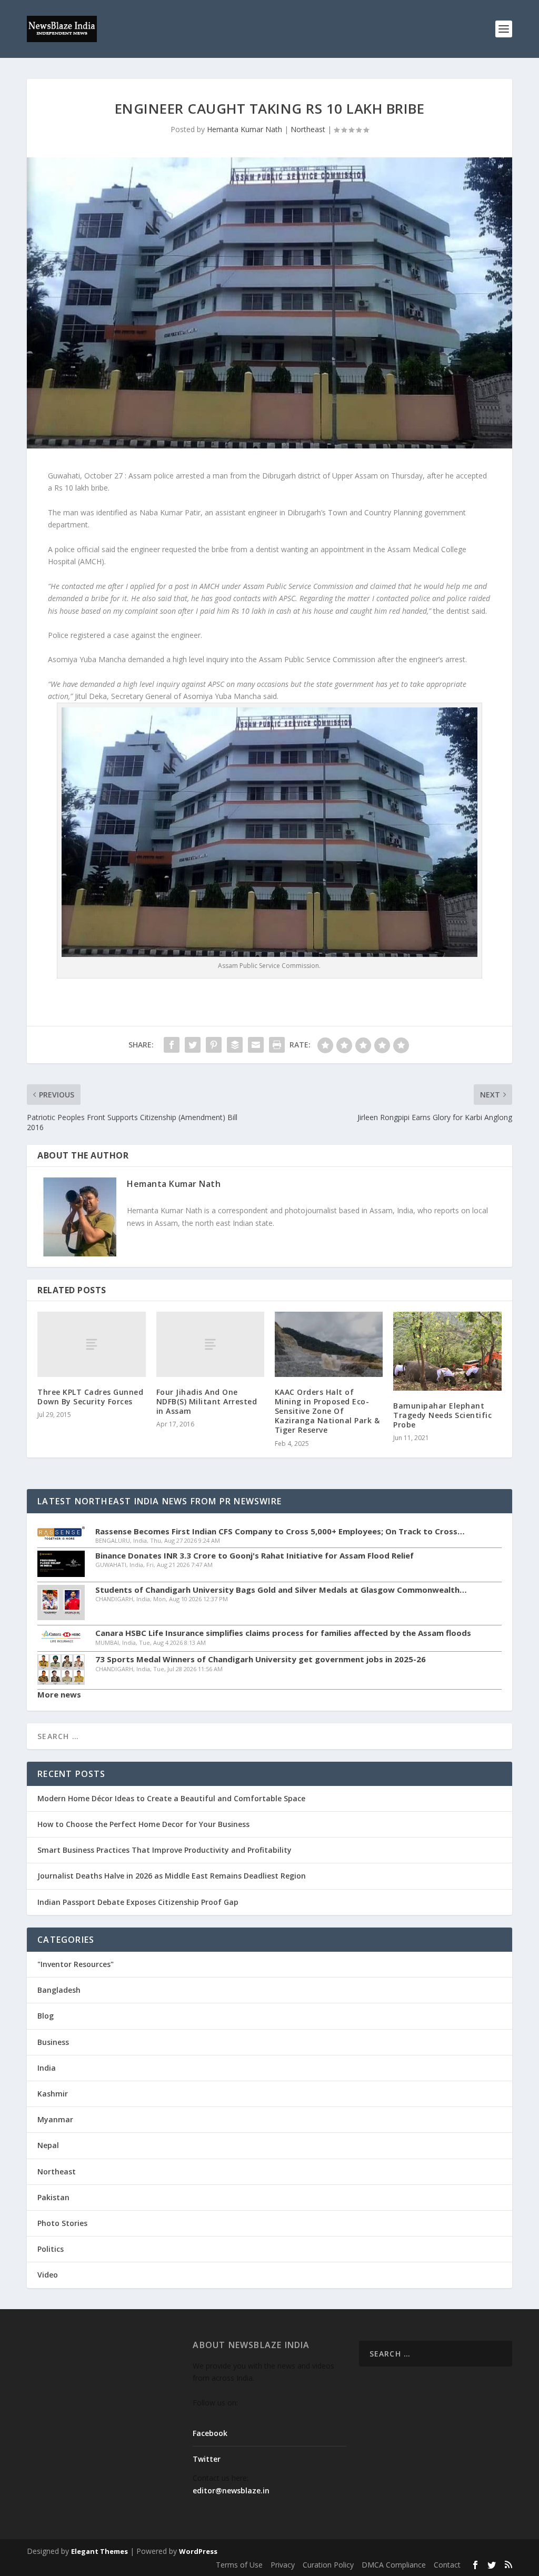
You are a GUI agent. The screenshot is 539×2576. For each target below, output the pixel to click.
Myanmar (55, 2119)
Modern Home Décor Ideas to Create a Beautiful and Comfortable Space (171, 1798)
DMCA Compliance (394, 2565)
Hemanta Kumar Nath (244, 129)
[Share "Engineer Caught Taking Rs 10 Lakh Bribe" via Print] (277, 1045)
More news (59, 1694)
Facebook (210, 2433)
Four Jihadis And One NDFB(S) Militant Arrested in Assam (207, 1401)
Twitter (207, 2459)
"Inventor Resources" (76, 1964)
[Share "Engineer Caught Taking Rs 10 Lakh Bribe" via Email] (256, 1045)
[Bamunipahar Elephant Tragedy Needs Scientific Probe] (447, 1351)
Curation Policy (328, 2565)
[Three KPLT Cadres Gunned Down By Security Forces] (91, 1344)
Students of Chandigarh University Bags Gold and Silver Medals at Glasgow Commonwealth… (281, 1590)
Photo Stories (62, 2223)
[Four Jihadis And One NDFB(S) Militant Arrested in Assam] (210, 1344)
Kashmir (53, 2094)
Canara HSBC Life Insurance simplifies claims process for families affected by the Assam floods (283, 1633)
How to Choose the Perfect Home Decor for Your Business (143, 1824)
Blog (46, 2016)
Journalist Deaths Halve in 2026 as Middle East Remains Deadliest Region (172, 1876)
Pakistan (53, 2197)
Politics (51, 2249)
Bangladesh (59, 1990)
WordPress (198, 2551)
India (47, 2068)
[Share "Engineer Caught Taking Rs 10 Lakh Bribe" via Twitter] (193, 1045)
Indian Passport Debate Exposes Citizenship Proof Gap (138, 1902)
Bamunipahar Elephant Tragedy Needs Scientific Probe (442, 1415)
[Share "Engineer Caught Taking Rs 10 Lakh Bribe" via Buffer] (235, 1045)
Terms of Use (239, 2565)
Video (48, 2275)
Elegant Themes (99, 2551)
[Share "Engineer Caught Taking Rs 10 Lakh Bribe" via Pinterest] (214, 1045)
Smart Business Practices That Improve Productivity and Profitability (164, 1850)
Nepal (48, 2145)
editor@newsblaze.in (231, 2490)
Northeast (308, 129)
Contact (447, 2565)
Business (53, 2042)
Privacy (283, 2565)
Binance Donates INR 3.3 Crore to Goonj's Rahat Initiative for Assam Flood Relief (254, 1556)
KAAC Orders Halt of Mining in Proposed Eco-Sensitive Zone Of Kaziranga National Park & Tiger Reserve (327, 1411)
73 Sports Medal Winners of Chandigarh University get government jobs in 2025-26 (261, 1659)
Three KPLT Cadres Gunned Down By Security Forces (90, 1397)
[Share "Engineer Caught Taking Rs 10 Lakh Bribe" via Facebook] (172, 1045)
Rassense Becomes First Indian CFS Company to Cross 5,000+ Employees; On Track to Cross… (280, 1531)
